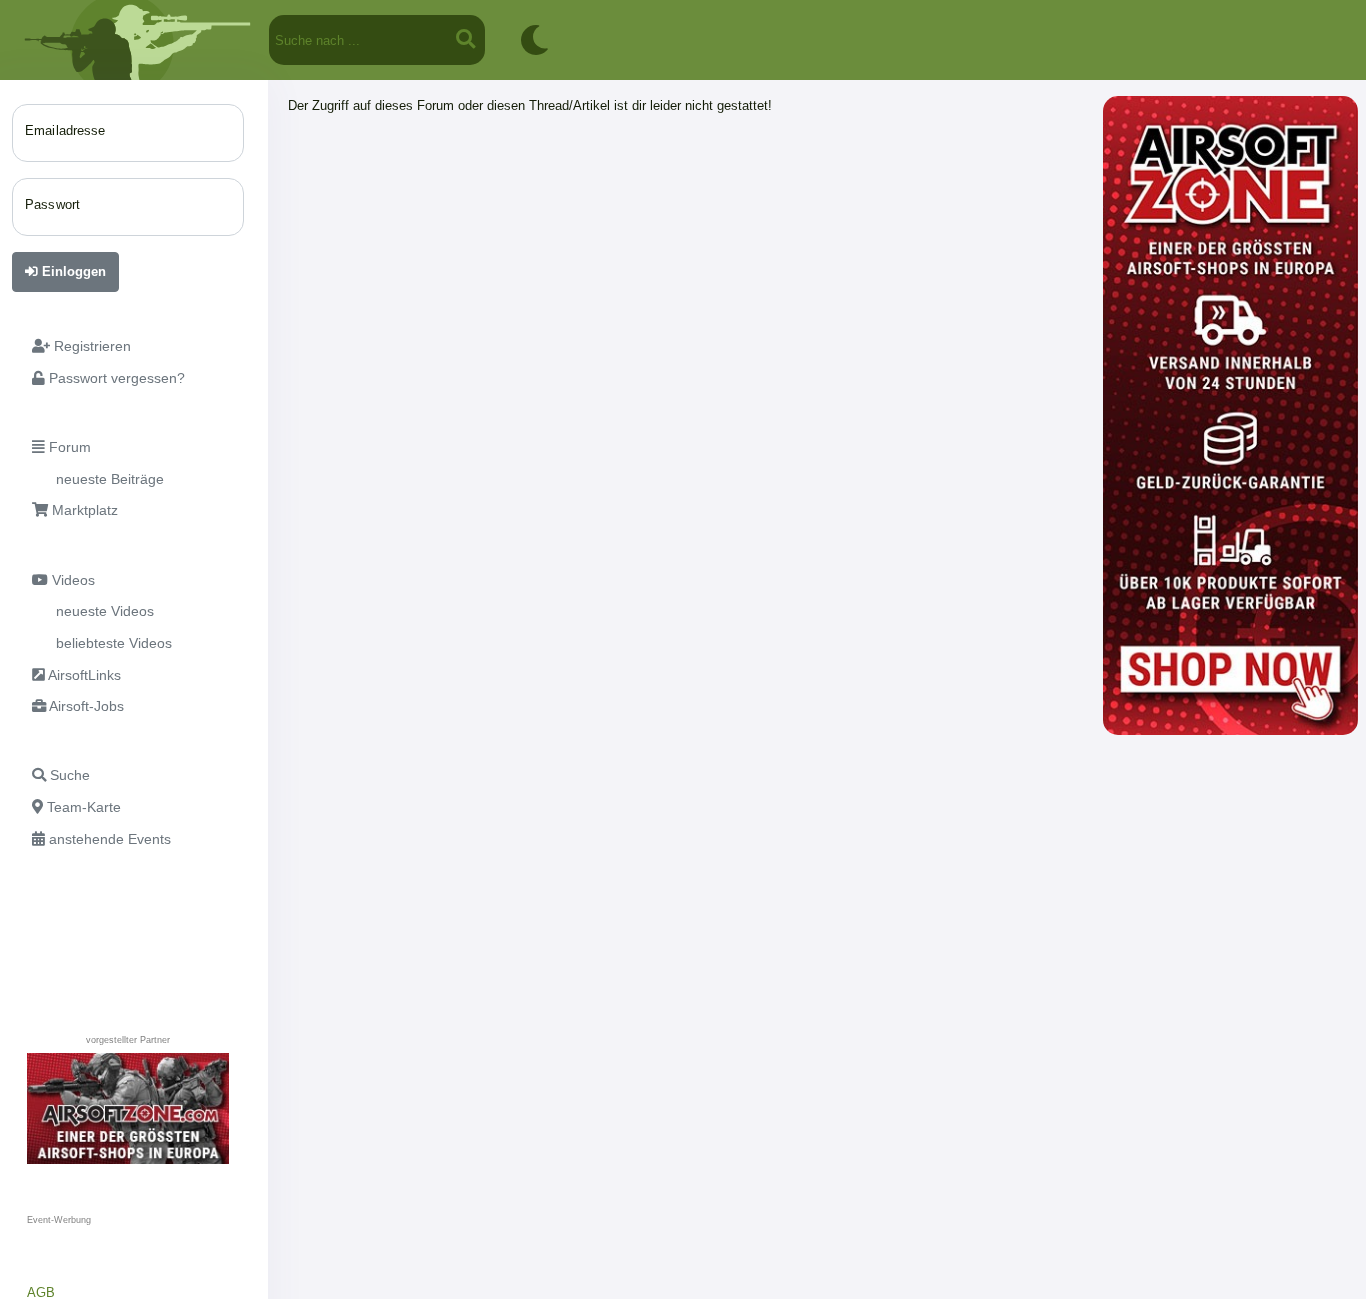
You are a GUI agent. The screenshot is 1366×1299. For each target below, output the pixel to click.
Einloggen (72, 271)
